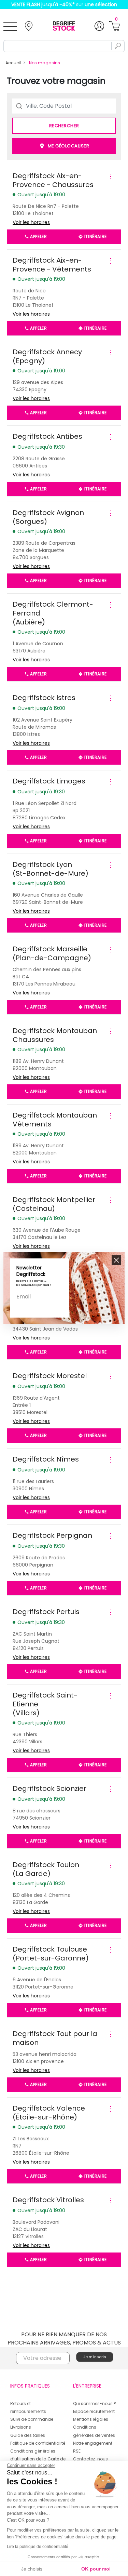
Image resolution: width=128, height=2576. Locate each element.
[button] (116, 1260)
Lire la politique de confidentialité (38, 2547)
